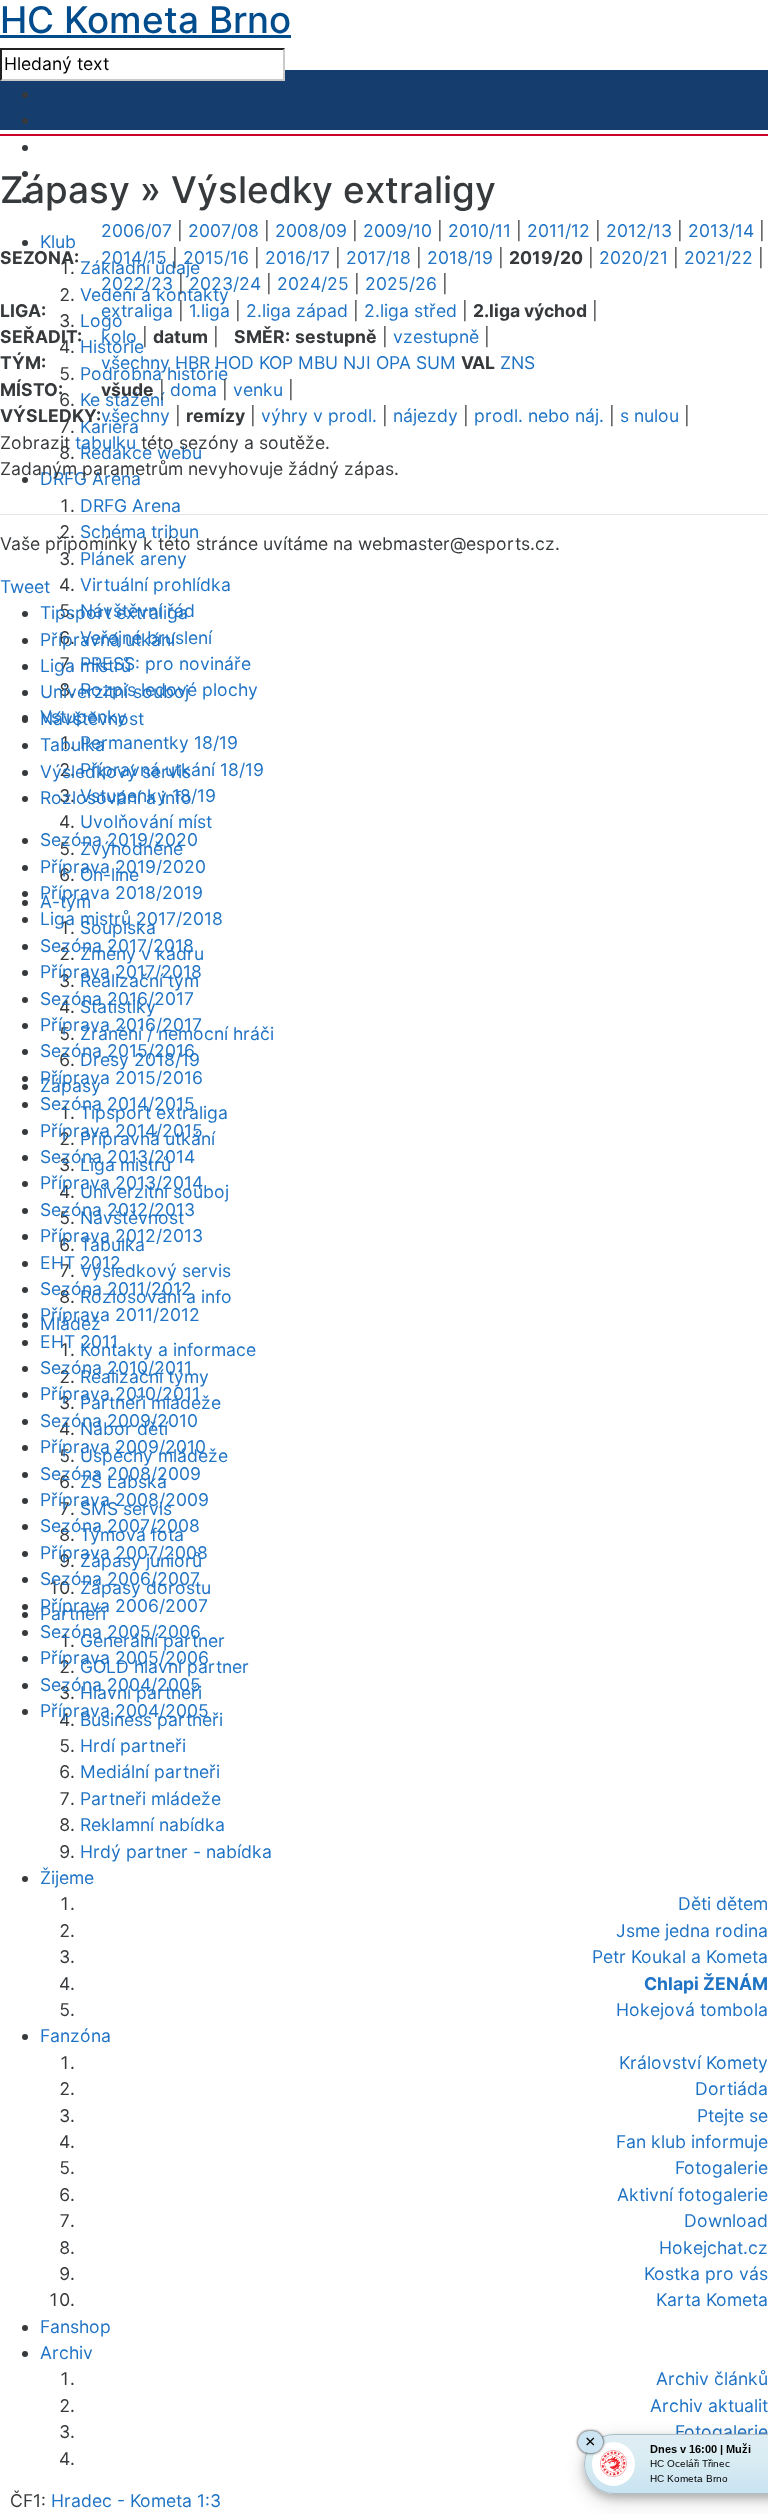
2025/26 (401, 283)
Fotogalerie (721, 2431)
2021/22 (718, 257)
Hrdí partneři (133, 1745)
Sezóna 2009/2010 (119, 1420)
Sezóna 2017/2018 (117, 945)
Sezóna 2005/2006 (120, 1631)
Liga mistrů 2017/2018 (131, 918)
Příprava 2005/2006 (124, 1657)
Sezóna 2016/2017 (117, 998)
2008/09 (311, 230)
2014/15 (134, 257)
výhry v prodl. (319, 415)
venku (258, 389)
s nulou (649, 415)
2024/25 (313, 283)
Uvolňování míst (146, 821)
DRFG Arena (130, 505)
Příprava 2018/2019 (121, 892)
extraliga (137, 310)
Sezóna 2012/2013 (117, 1209)
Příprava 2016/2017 (121, 1024)
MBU (318, 362)
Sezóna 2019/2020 (119, 839)
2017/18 (378, 257)
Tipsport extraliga (114, 612)
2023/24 (225, 283)
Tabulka (72, 744)
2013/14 (721, 230)
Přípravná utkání (107, 639)
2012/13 (639, 230)
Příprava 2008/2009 (124, 1499)
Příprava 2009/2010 (123, 1446)
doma (193, 389)
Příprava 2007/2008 (124, 1552)
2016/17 (297, 257)
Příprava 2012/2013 (121, 1235)
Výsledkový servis (155, 1270)
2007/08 (223, 230)
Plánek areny (133, 558)
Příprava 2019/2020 (123, 866)
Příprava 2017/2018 (121, 971)
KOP (276, 362)
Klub (58, 241)
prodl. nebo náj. (539, 415)
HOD (234, 362)
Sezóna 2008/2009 (120, 1473)
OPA (393, 362)
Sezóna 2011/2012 (116, 1288)
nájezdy (425, 415)
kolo (119, 336)
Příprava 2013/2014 (121, 1182)
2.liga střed (410, 310)
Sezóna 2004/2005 (120, 1684)
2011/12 (558, 230)
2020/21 (633, 257)
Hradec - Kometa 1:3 (136, 2500)
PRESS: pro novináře (165, 663)
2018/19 (460, 257)
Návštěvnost (92, 718)
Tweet (25, 586)
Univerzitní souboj (114, 691)
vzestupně (436, 336)
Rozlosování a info (116, 797)
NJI (357, 362)
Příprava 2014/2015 (121, 1130)
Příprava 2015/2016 (121, 1077)
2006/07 (136, 230)
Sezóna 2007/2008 (120, 1525)
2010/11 (479, 230)
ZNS (517, 362)
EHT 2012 (80, 1262)
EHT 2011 (79, 1341)
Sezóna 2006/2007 (120, 1578)
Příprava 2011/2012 (120, 1314)
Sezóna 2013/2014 (117, 1156)
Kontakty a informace (168, 1349)
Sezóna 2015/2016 (117, 1050)
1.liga (209, 310)
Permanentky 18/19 (159, 742)
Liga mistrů (85, 665)
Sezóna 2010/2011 (116, 1367)
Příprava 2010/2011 (120, 1393)
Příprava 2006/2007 (124, 1605)
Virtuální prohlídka (155, 584)
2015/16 (216, 257)
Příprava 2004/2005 (124, 1710)
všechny (135, 362)
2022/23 (137, 283)
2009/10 (397, 230)
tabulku (105, 442)
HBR (192, 362)
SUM (436, 362)
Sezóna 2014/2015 (117, 1103)
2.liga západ (297, 310)
